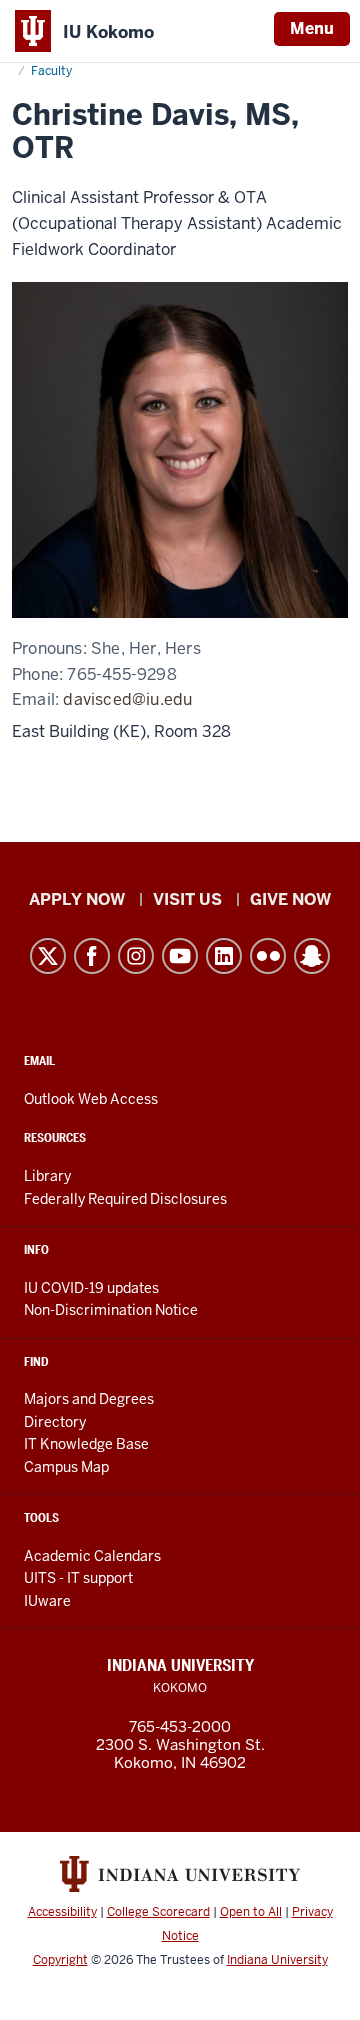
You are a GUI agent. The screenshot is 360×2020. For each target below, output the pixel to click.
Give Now (290, 899)
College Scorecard (158, 1912)
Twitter (48, 956)
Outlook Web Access (91, 1099)
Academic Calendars (92, 1556)
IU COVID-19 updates (91, 1288)
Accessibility (62, 1912)
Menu (312, 28)
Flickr (268, 956)
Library (47, 1176)
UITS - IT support (78, 1578)
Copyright (60, 1960)
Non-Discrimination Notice (111, 1310)
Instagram (136, 956)
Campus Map (66, 1467)
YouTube (180, 956)
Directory (55, 1422)
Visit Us (187, 899)
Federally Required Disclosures (125, 1199)
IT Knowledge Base (86, 1444)
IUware (47, 1601)
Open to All (251, 1912)
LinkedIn (224, 956)
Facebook (92, 956)
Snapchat (312, 956)
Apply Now (77, 899)
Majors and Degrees (89, 1399)
